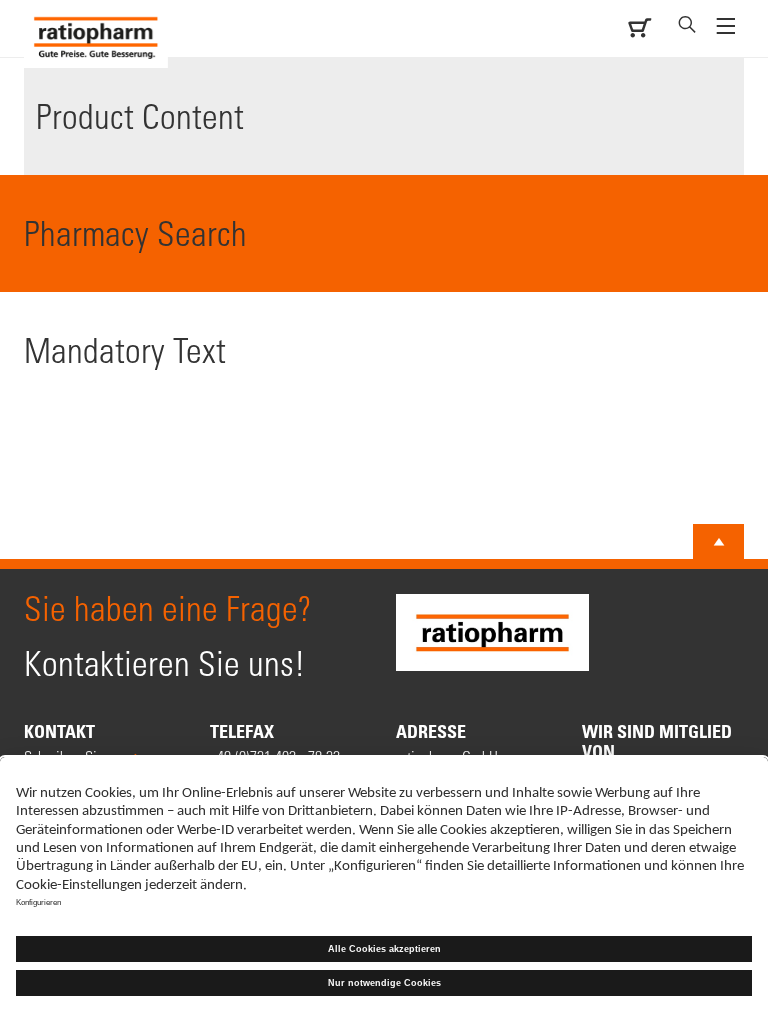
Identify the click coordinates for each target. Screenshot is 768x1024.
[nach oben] (719, 542)
